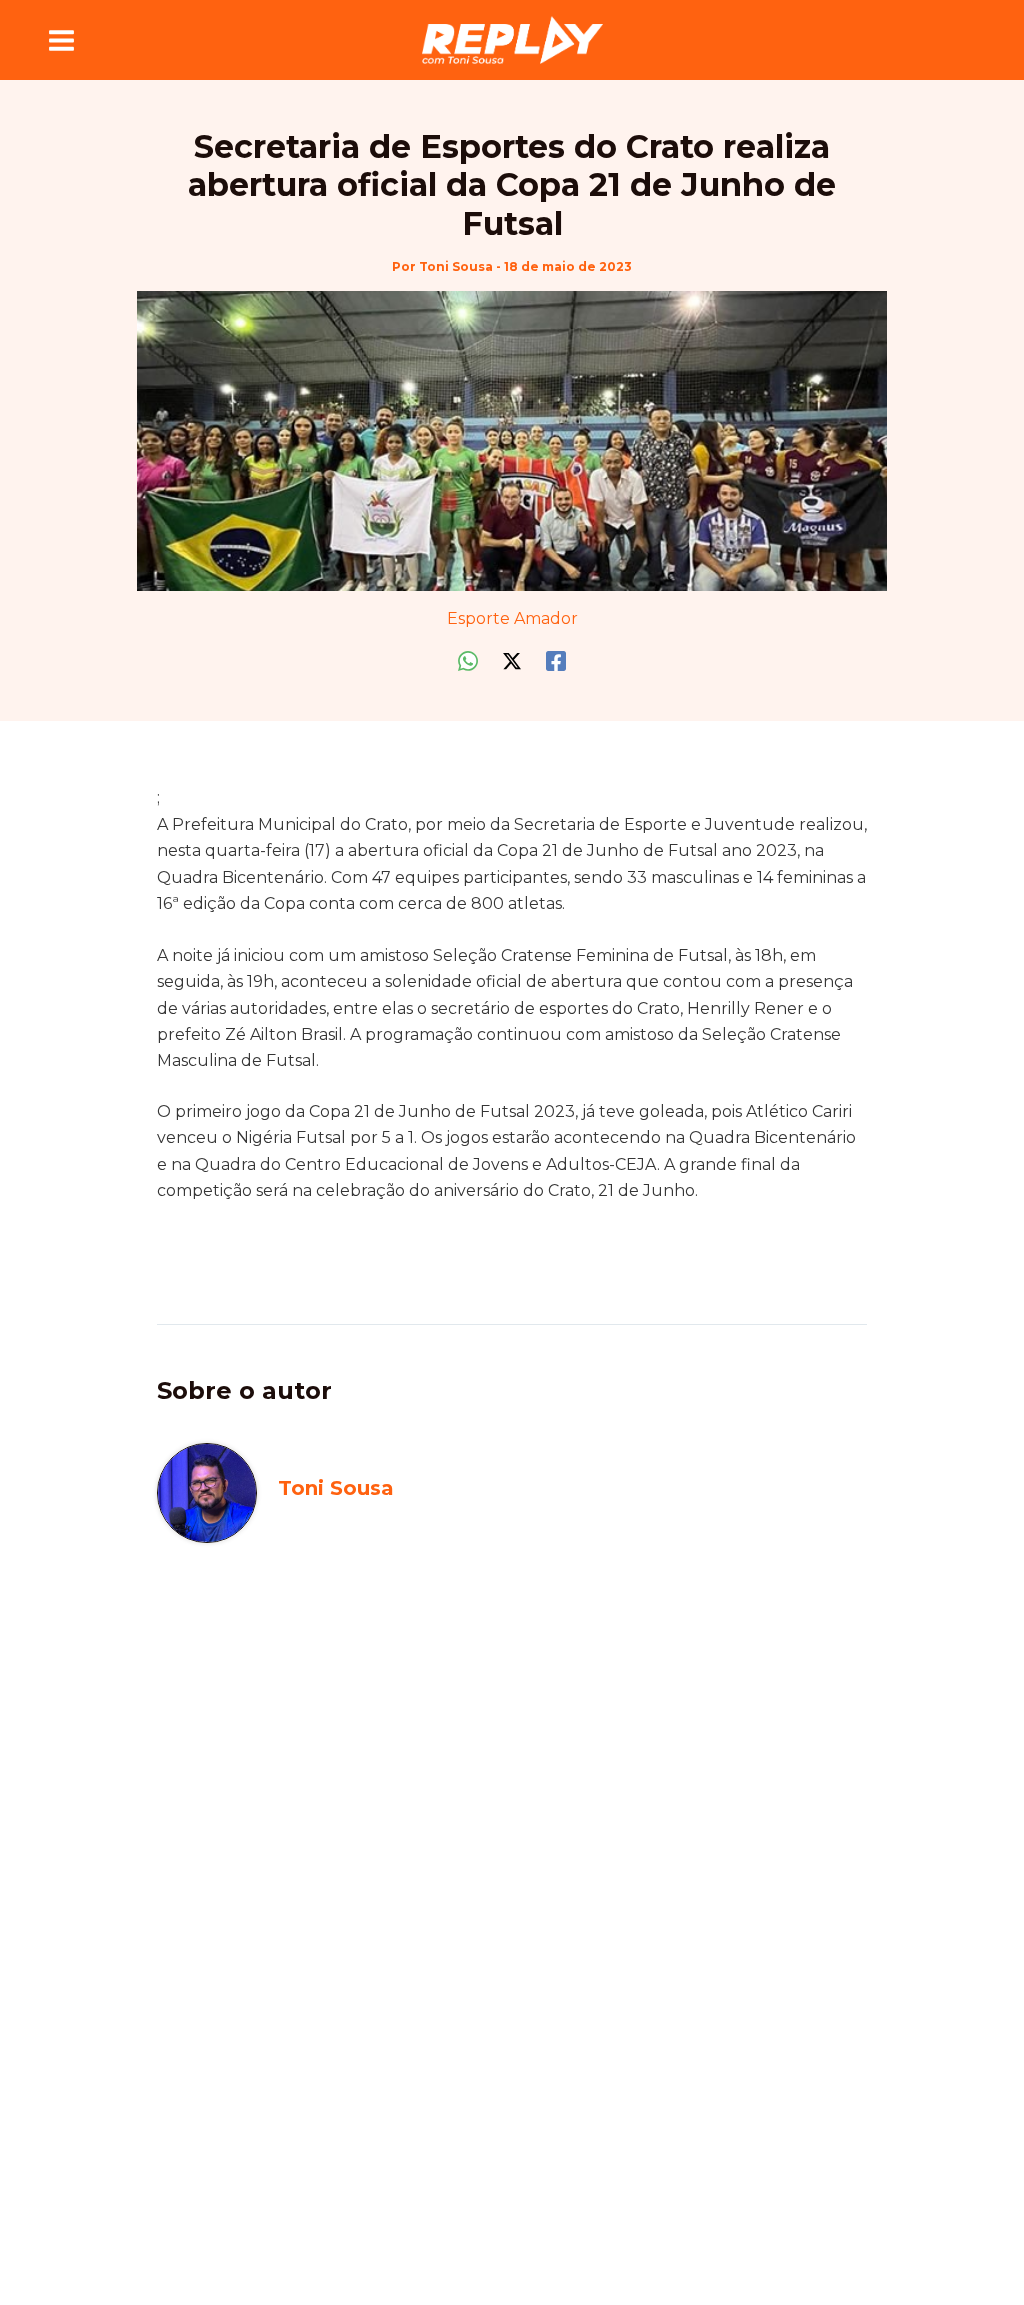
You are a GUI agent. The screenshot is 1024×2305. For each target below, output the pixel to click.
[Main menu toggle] (61, 40)
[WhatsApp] (468, 660)
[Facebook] (556, 660)
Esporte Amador (512, 618)
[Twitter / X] (512, 660)
